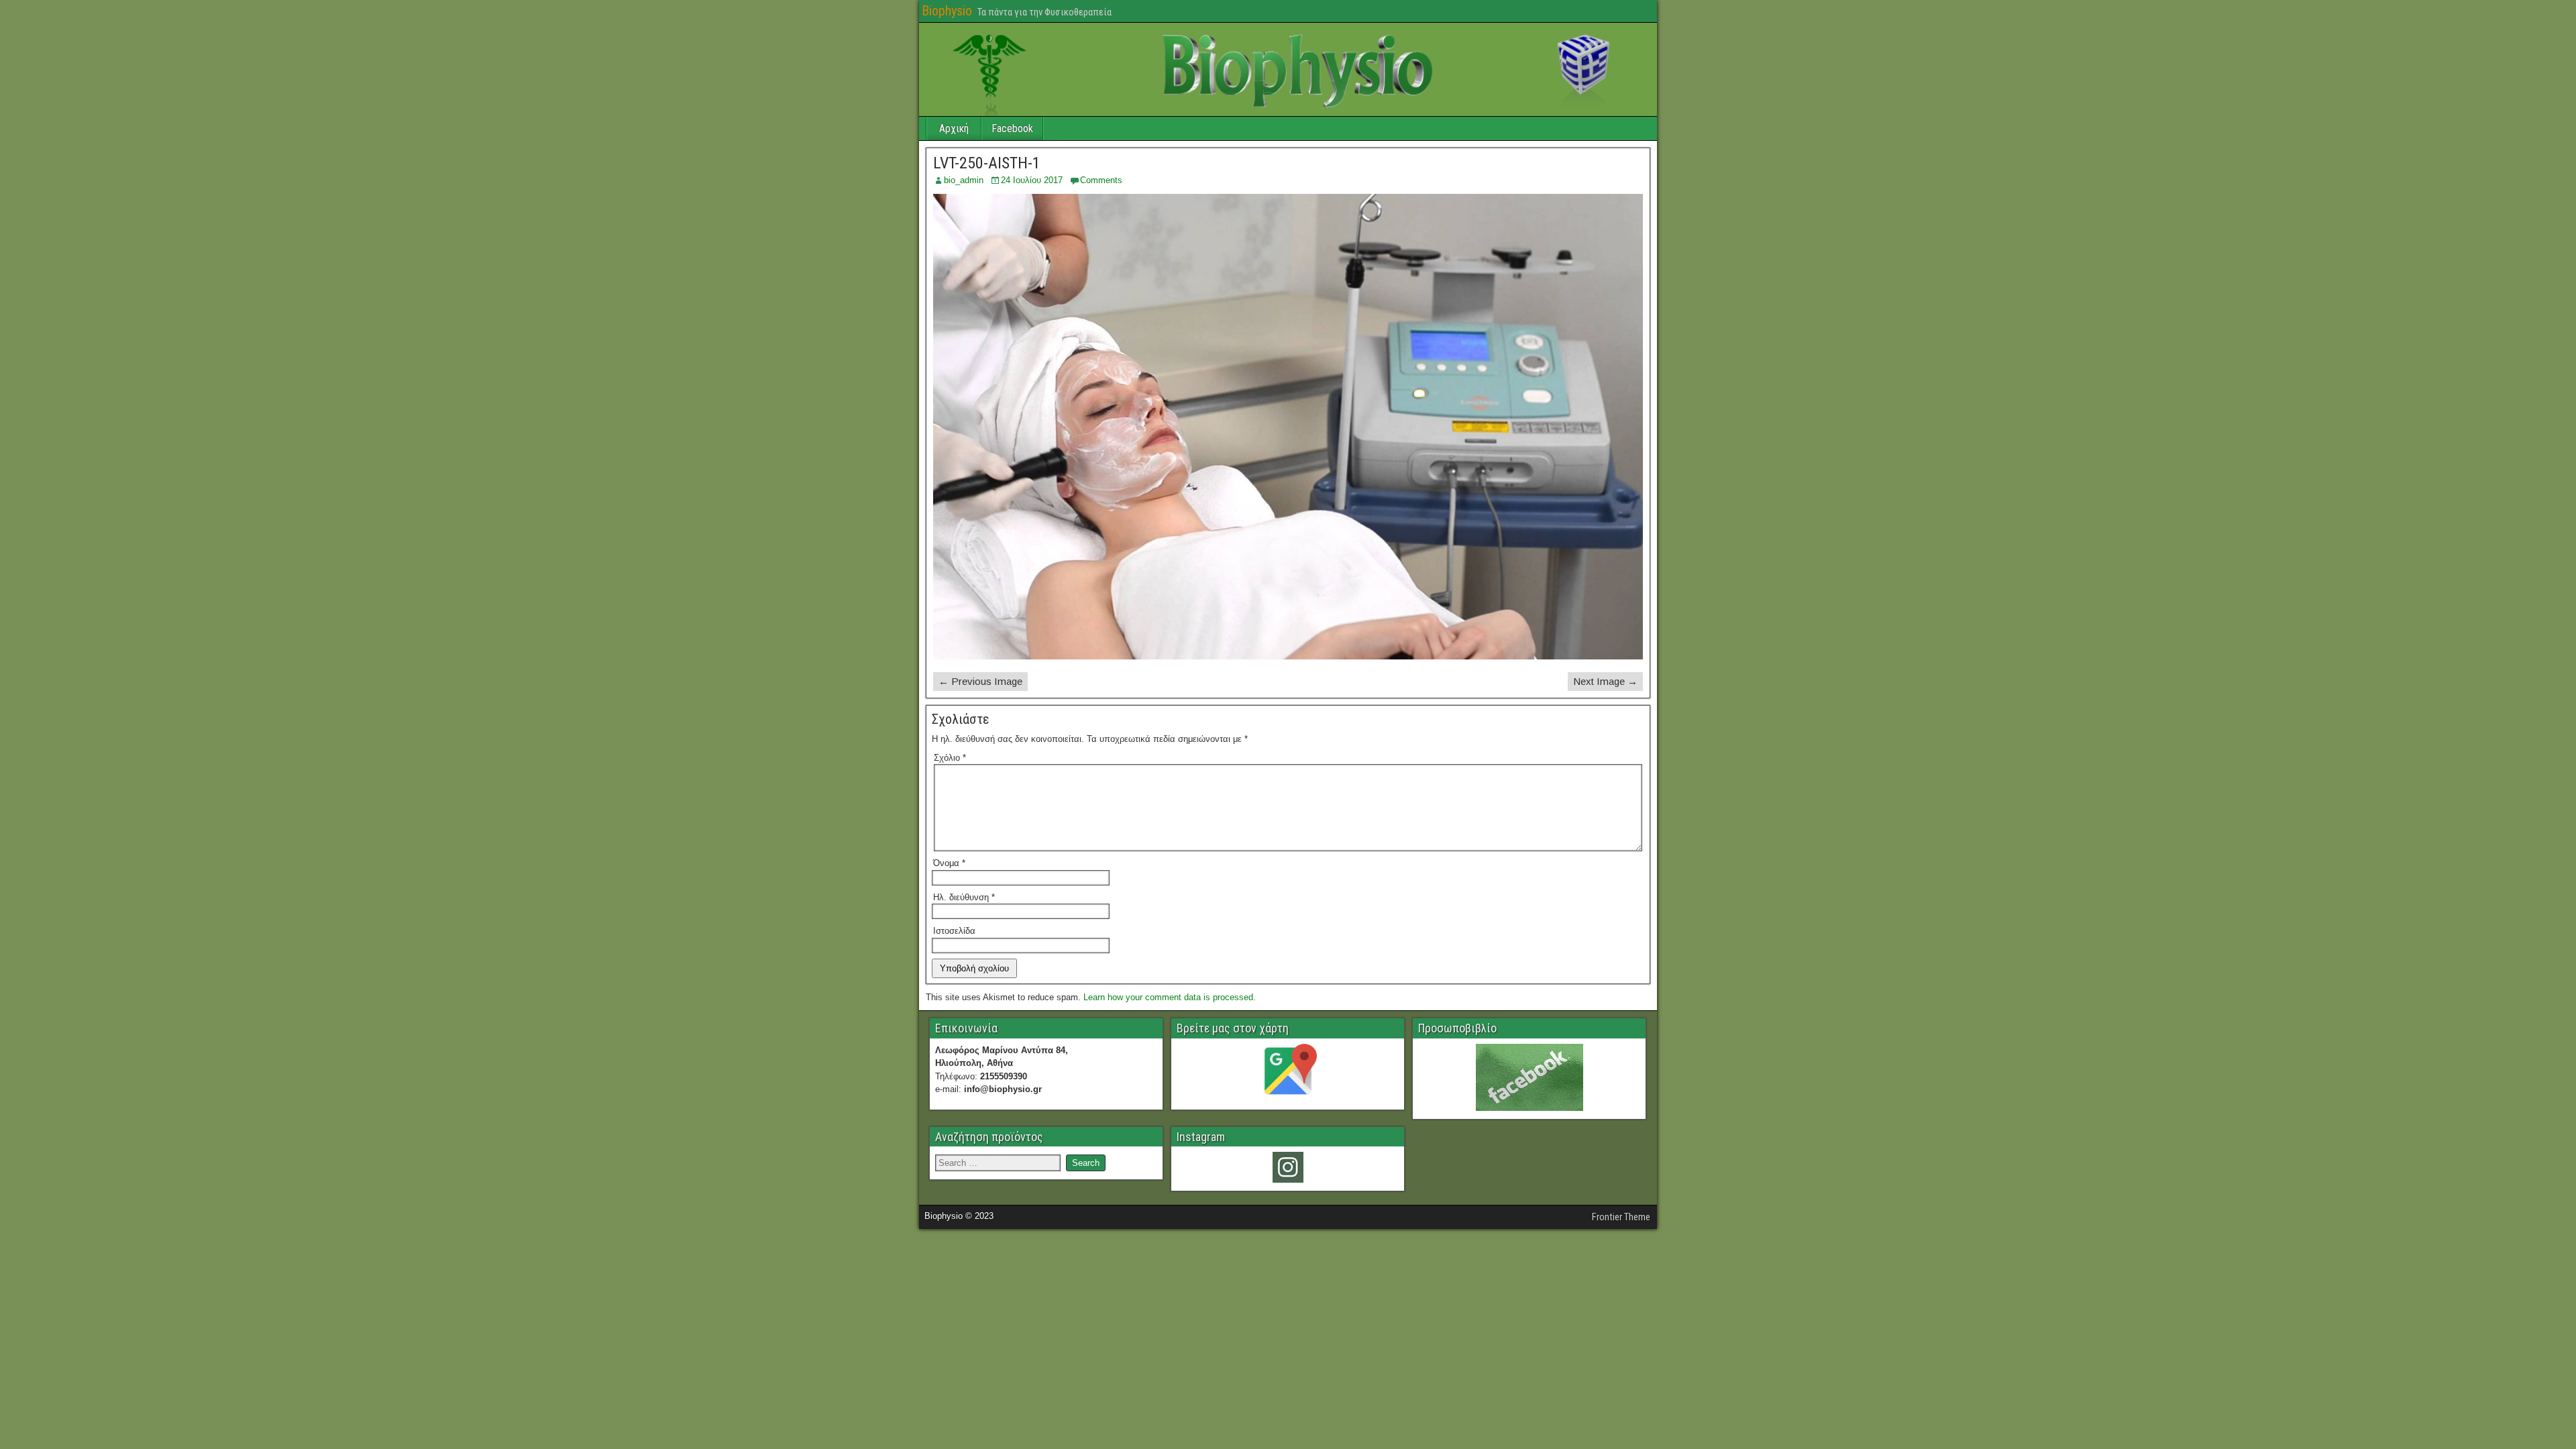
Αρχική (954, 128)
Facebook (1012, 128)
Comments (1101, 180)
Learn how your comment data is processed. (1170, 997)
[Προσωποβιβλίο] (1529, 1077)
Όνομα (949, 863)
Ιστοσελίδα (954, 931)
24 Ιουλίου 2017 (1032, 180)
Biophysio (947, 11)
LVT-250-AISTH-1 (987, 163)
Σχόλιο (950, 758)
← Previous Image (980, 681)
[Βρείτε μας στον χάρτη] (1288, 1073)
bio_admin (964, 180)
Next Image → (1605, 681)
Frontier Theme (1621, 1217)
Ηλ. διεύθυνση (964, 897)
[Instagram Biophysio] (1288, 1167)
